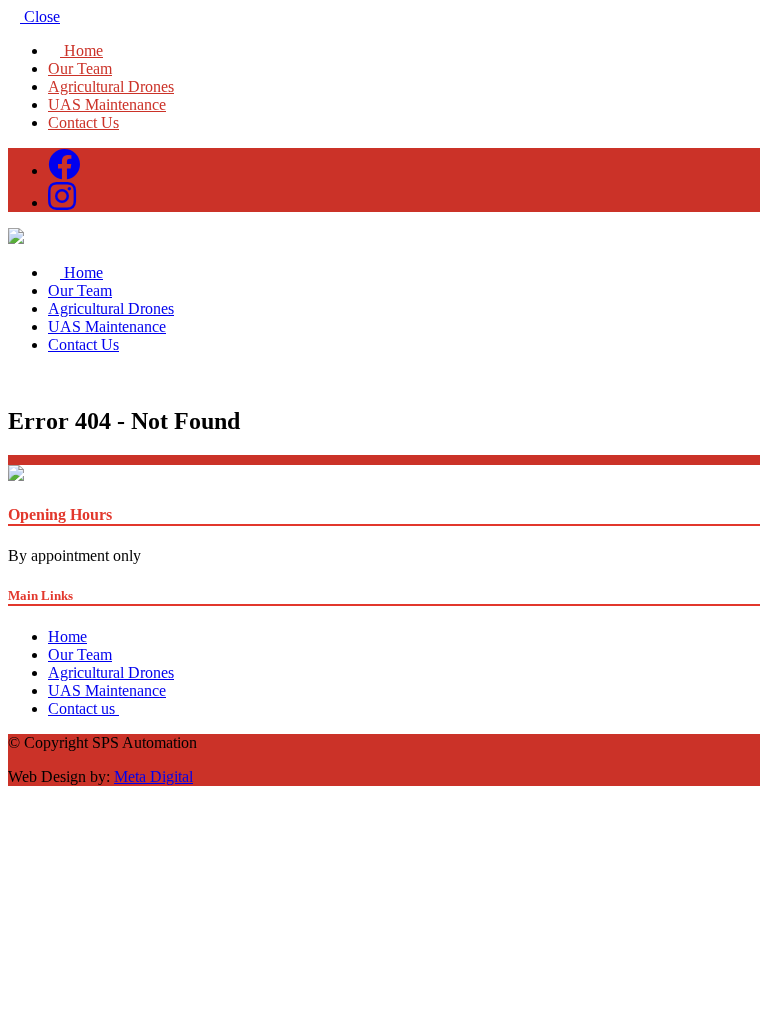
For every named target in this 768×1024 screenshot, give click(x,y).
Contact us (83, 708)
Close (40, 16)
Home (81, 50)
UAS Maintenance (107, 104)
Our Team (80, 68)
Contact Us (83, 122)
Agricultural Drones (111, 86)
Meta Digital (153, 776)
